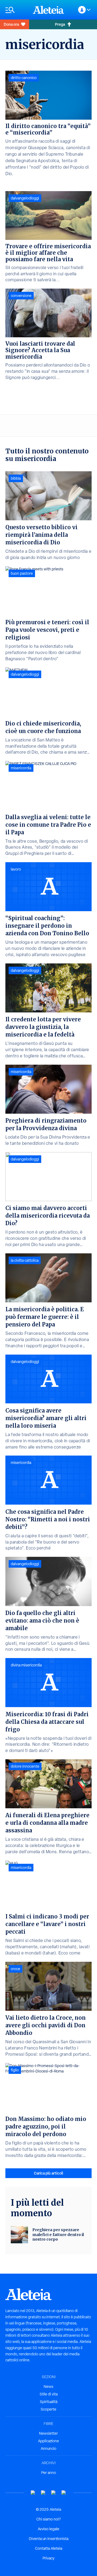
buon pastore (22, 573)
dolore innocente (25, 1766)
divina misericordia (26, 1665)
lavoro (16, 869)
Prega (60, 24)
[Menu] (16, 10)
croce (15, 1969)
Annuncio (48, 2448)
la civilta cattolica (25, 1260)
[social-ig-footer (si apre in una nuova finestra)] (64, 2493)
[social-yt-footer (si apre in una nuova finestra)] (33, 2493)
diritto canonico (24, 78)
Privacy (48, 2558)
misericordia (21, 768)
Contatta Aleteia (49, 2548)
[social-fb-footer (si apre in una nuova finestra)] (43, 2493)
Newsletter (48, 2433)
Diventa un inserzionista (49, 2539)
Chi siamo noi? (48, 2519)
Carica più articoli (48, 2173)
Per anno (49, 2473)
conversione (21, 296)
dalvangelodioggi (25, 198)
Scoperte (48, 2409)
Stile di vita (49, 2394)
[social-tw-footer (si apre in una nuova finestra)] (54, 2493)
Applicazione (48, 2441)
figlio (15, 2070)
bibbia (16, 478)
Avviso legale (48, 2529)
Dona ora (11, 24)
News (48, 2387)
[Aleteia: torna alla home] (48, 10)
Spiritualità (49, 2402)
